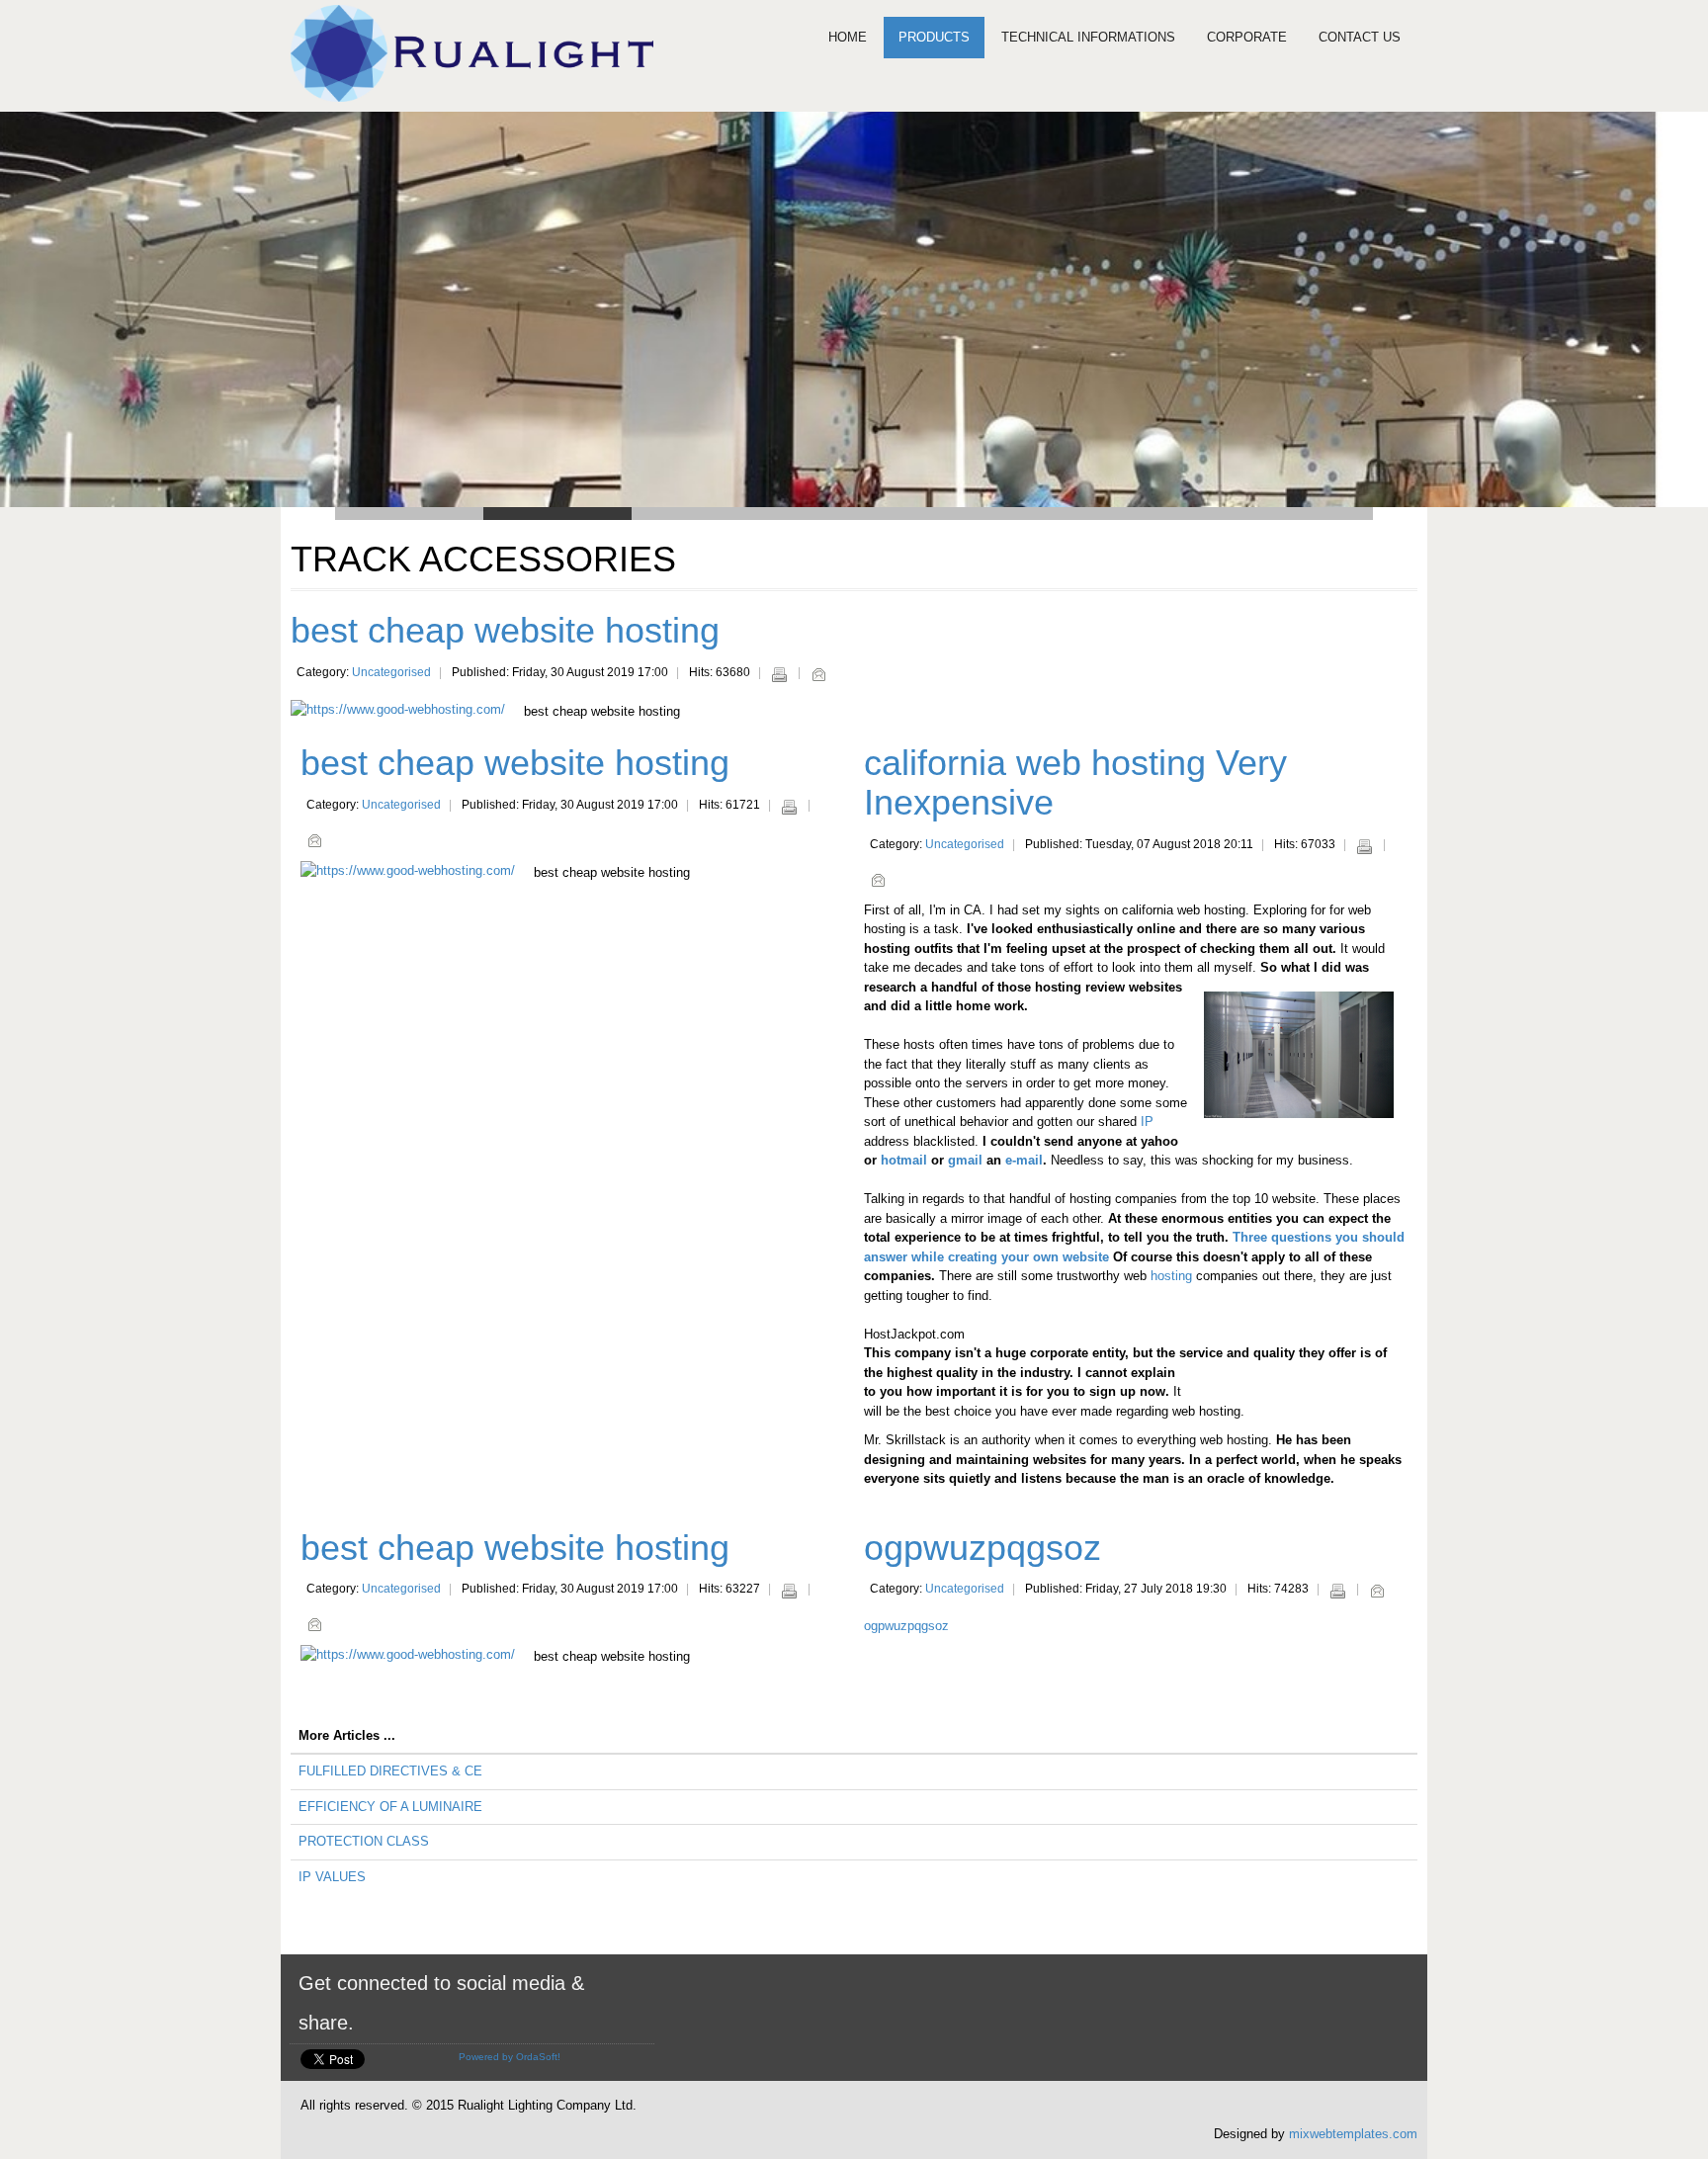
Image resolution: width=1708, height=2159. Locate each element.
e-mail (1024, 1160)
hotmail (904, 1160)
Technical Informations (1088, 37)
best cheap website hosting (505, 630)
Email (818, 674)
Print (779, 674)
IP (1147, 1122)
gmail (965, 1160)
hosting (1171, 1276)
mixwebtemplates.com (1353, 2134)
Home (848, 37)
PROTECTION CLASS (364, 1841)
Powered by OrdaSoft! (510, 2057)
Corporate (1247, 37)
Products (934, 37)
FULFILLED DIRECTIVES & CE (390, 1771)
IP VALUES (332, 1877)
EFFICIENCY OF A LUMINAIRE (390, 1807)
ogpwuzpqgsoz (982, 1548)
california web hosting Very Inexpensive (1075, 782)
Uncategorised (391, 672)
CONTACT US (1360, 37)
